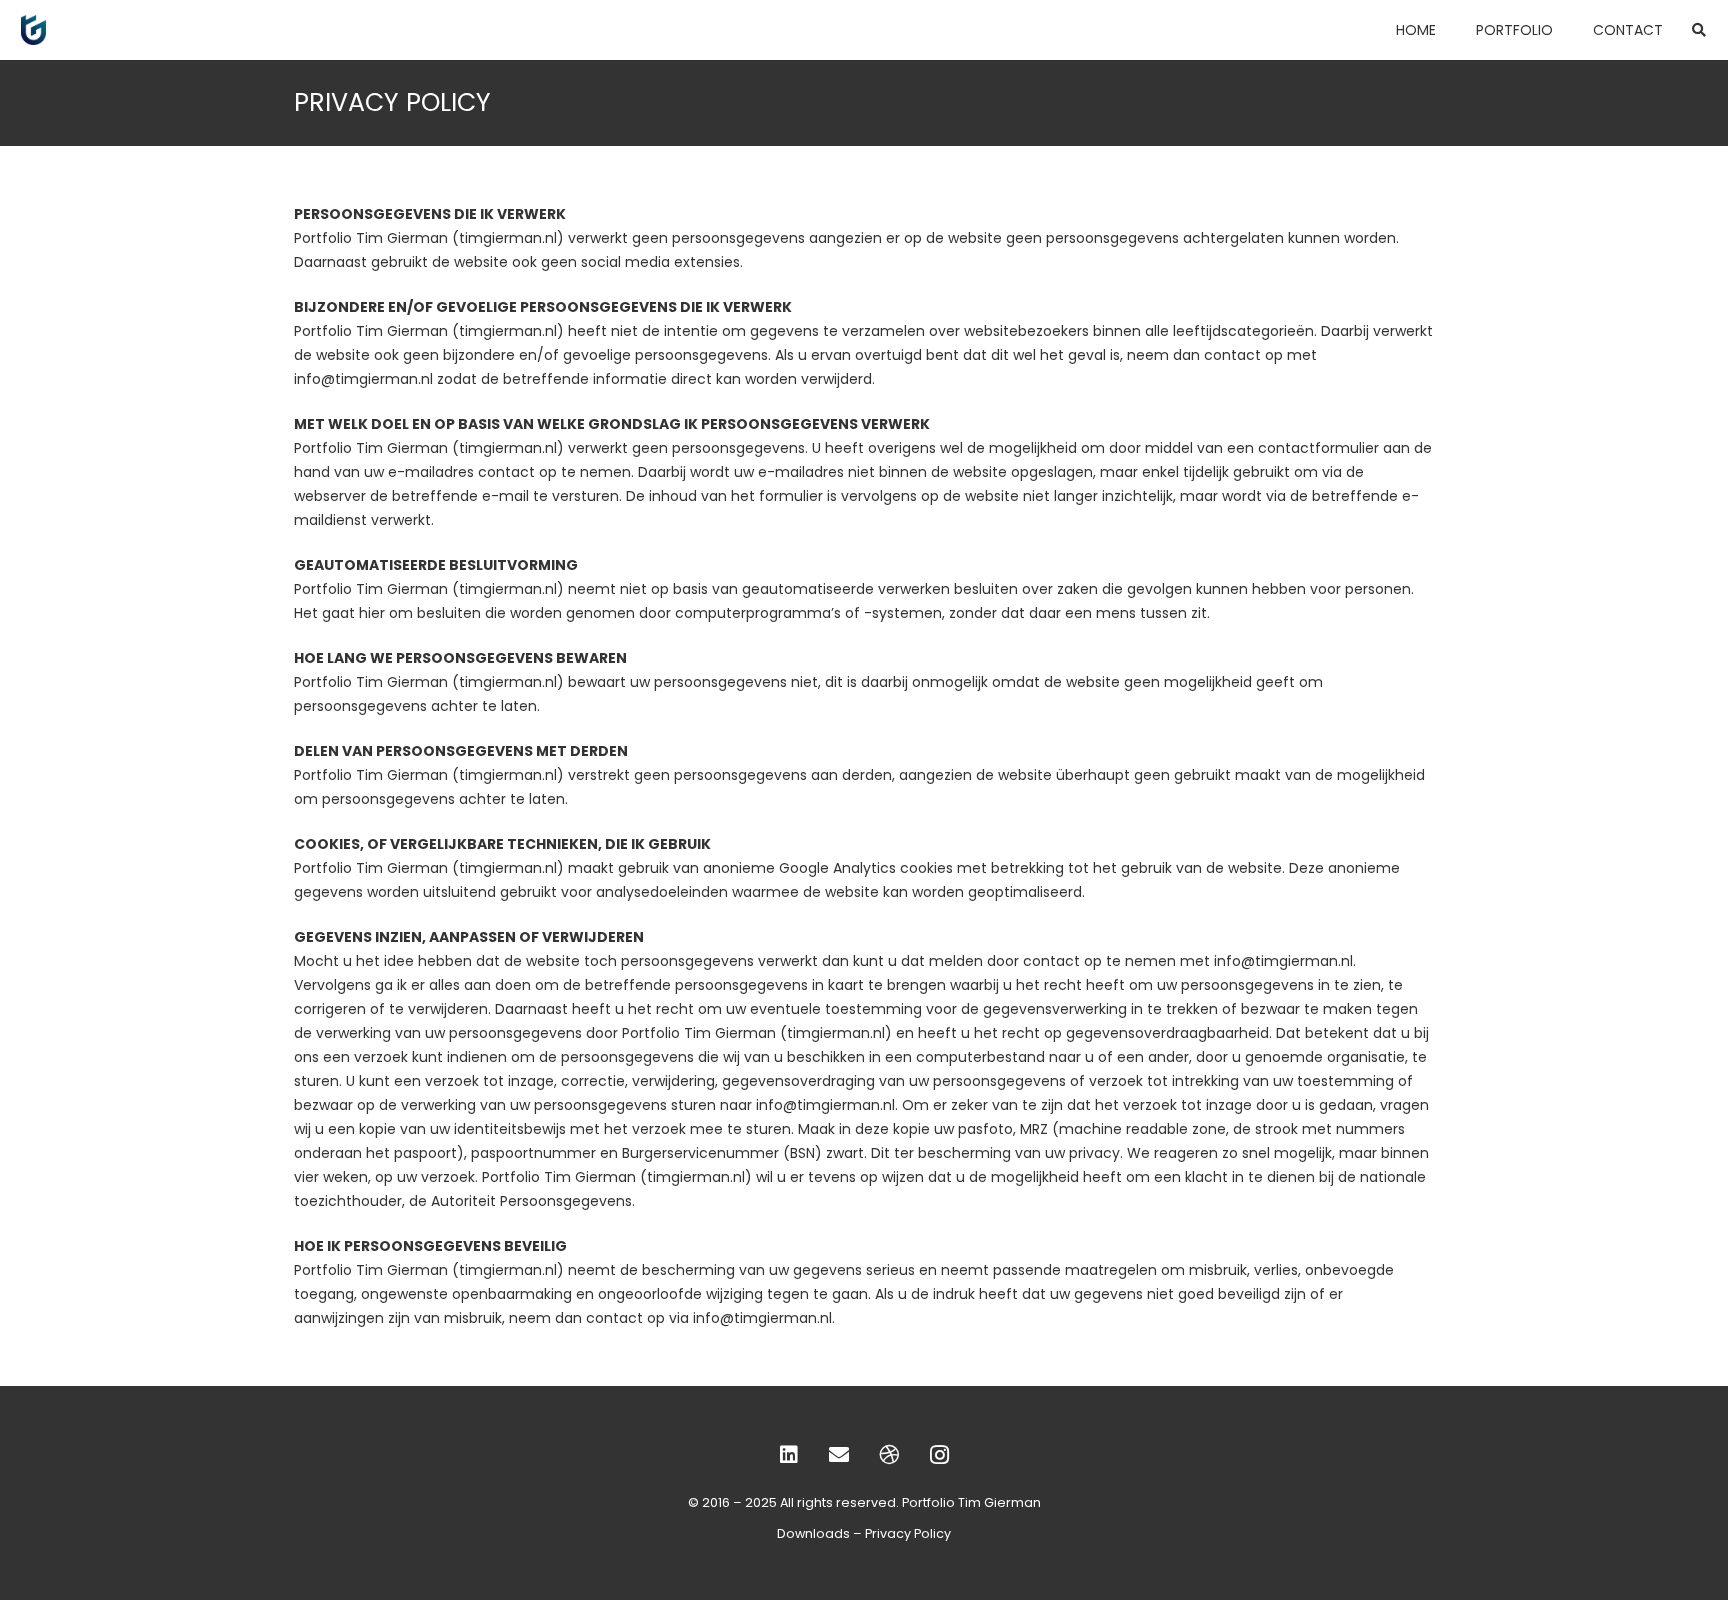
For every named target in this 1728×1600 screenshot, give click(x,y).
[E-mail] (839, 1455)
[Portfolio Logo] (33, 30)
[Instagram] (939, 1455)
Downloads (813, 1533)
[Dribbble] (889, 1455)
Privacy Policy (908, 1533)
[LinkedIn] (789, 1455)
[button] (1698, 30)
